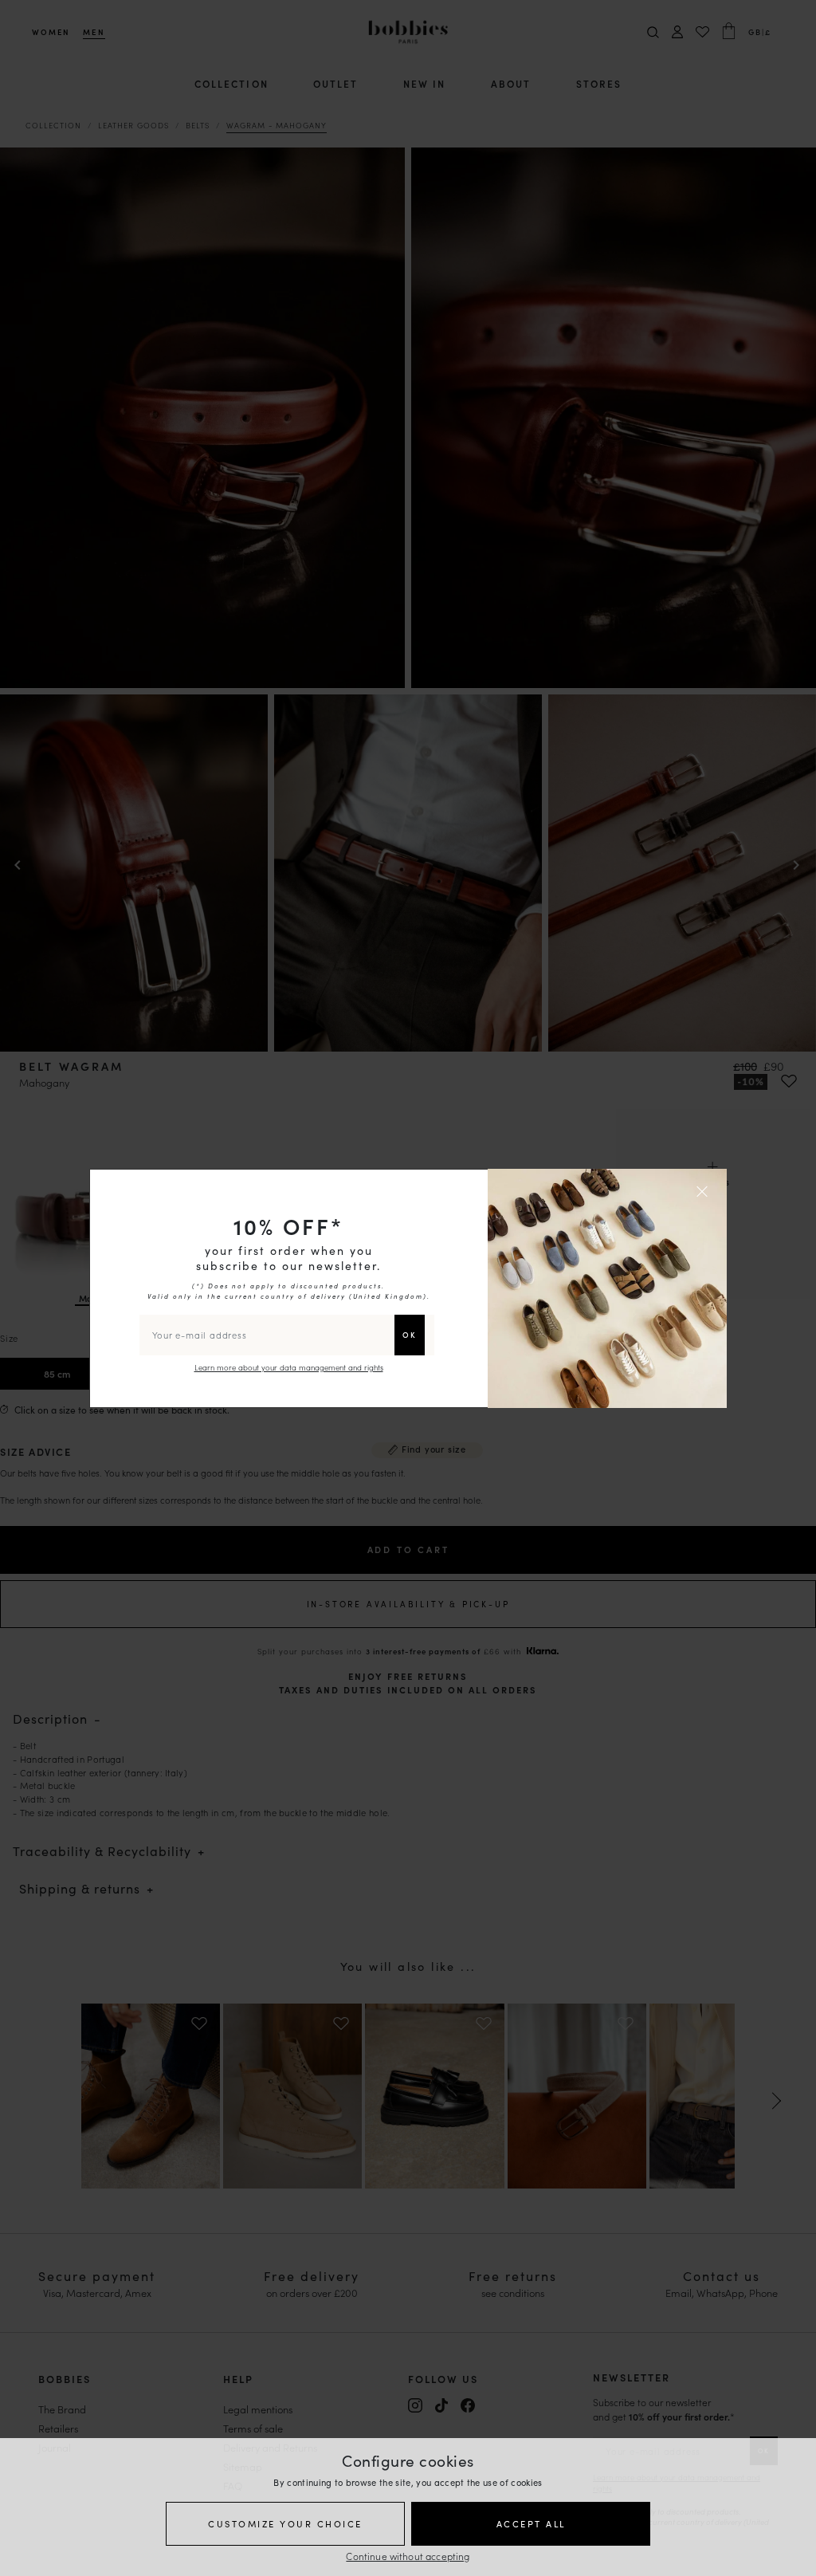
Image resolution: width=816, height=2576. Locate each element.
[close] (704, 1191)
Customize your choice (285, 2523)
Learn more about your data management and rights (289, 1367)
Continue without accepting (408, 2556)
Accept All (531, 2523)
